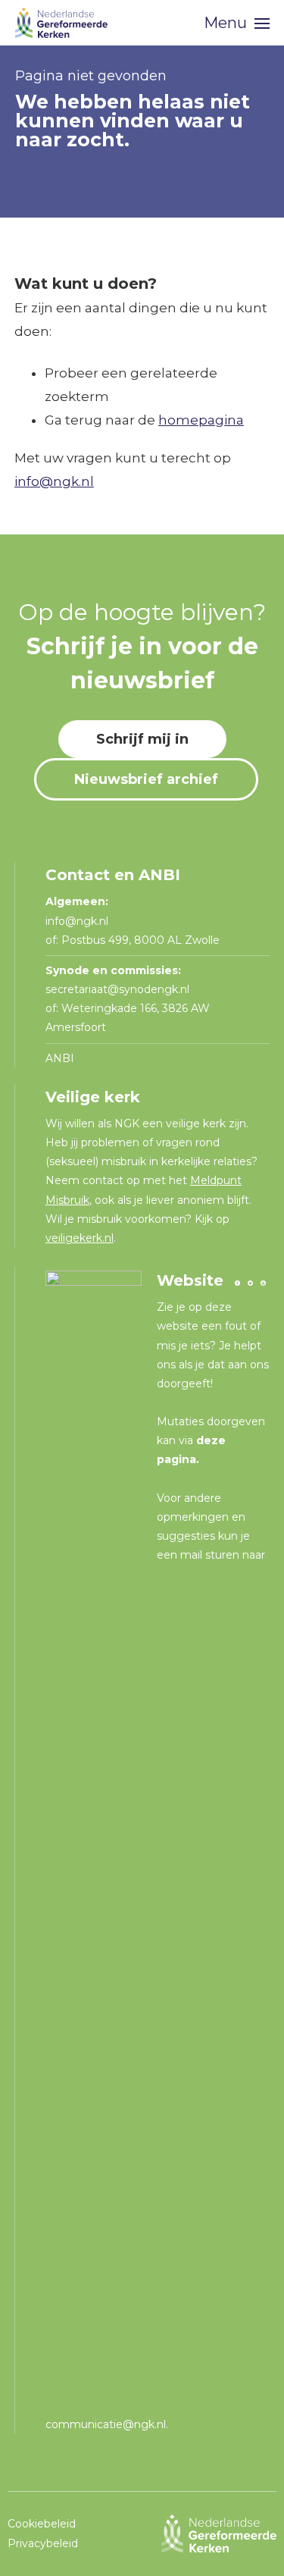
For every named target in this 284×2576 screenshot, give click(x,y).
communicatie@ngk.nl (106, 2424)
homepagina (201, 420)
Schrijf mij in (142, 739)
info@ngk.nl (54, 481)
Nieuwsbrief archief (146, 779)
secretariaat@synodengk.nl (117, 989)
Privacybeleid (43, 2543)
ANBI (60, 1058)
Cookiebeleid (42, 2524)
